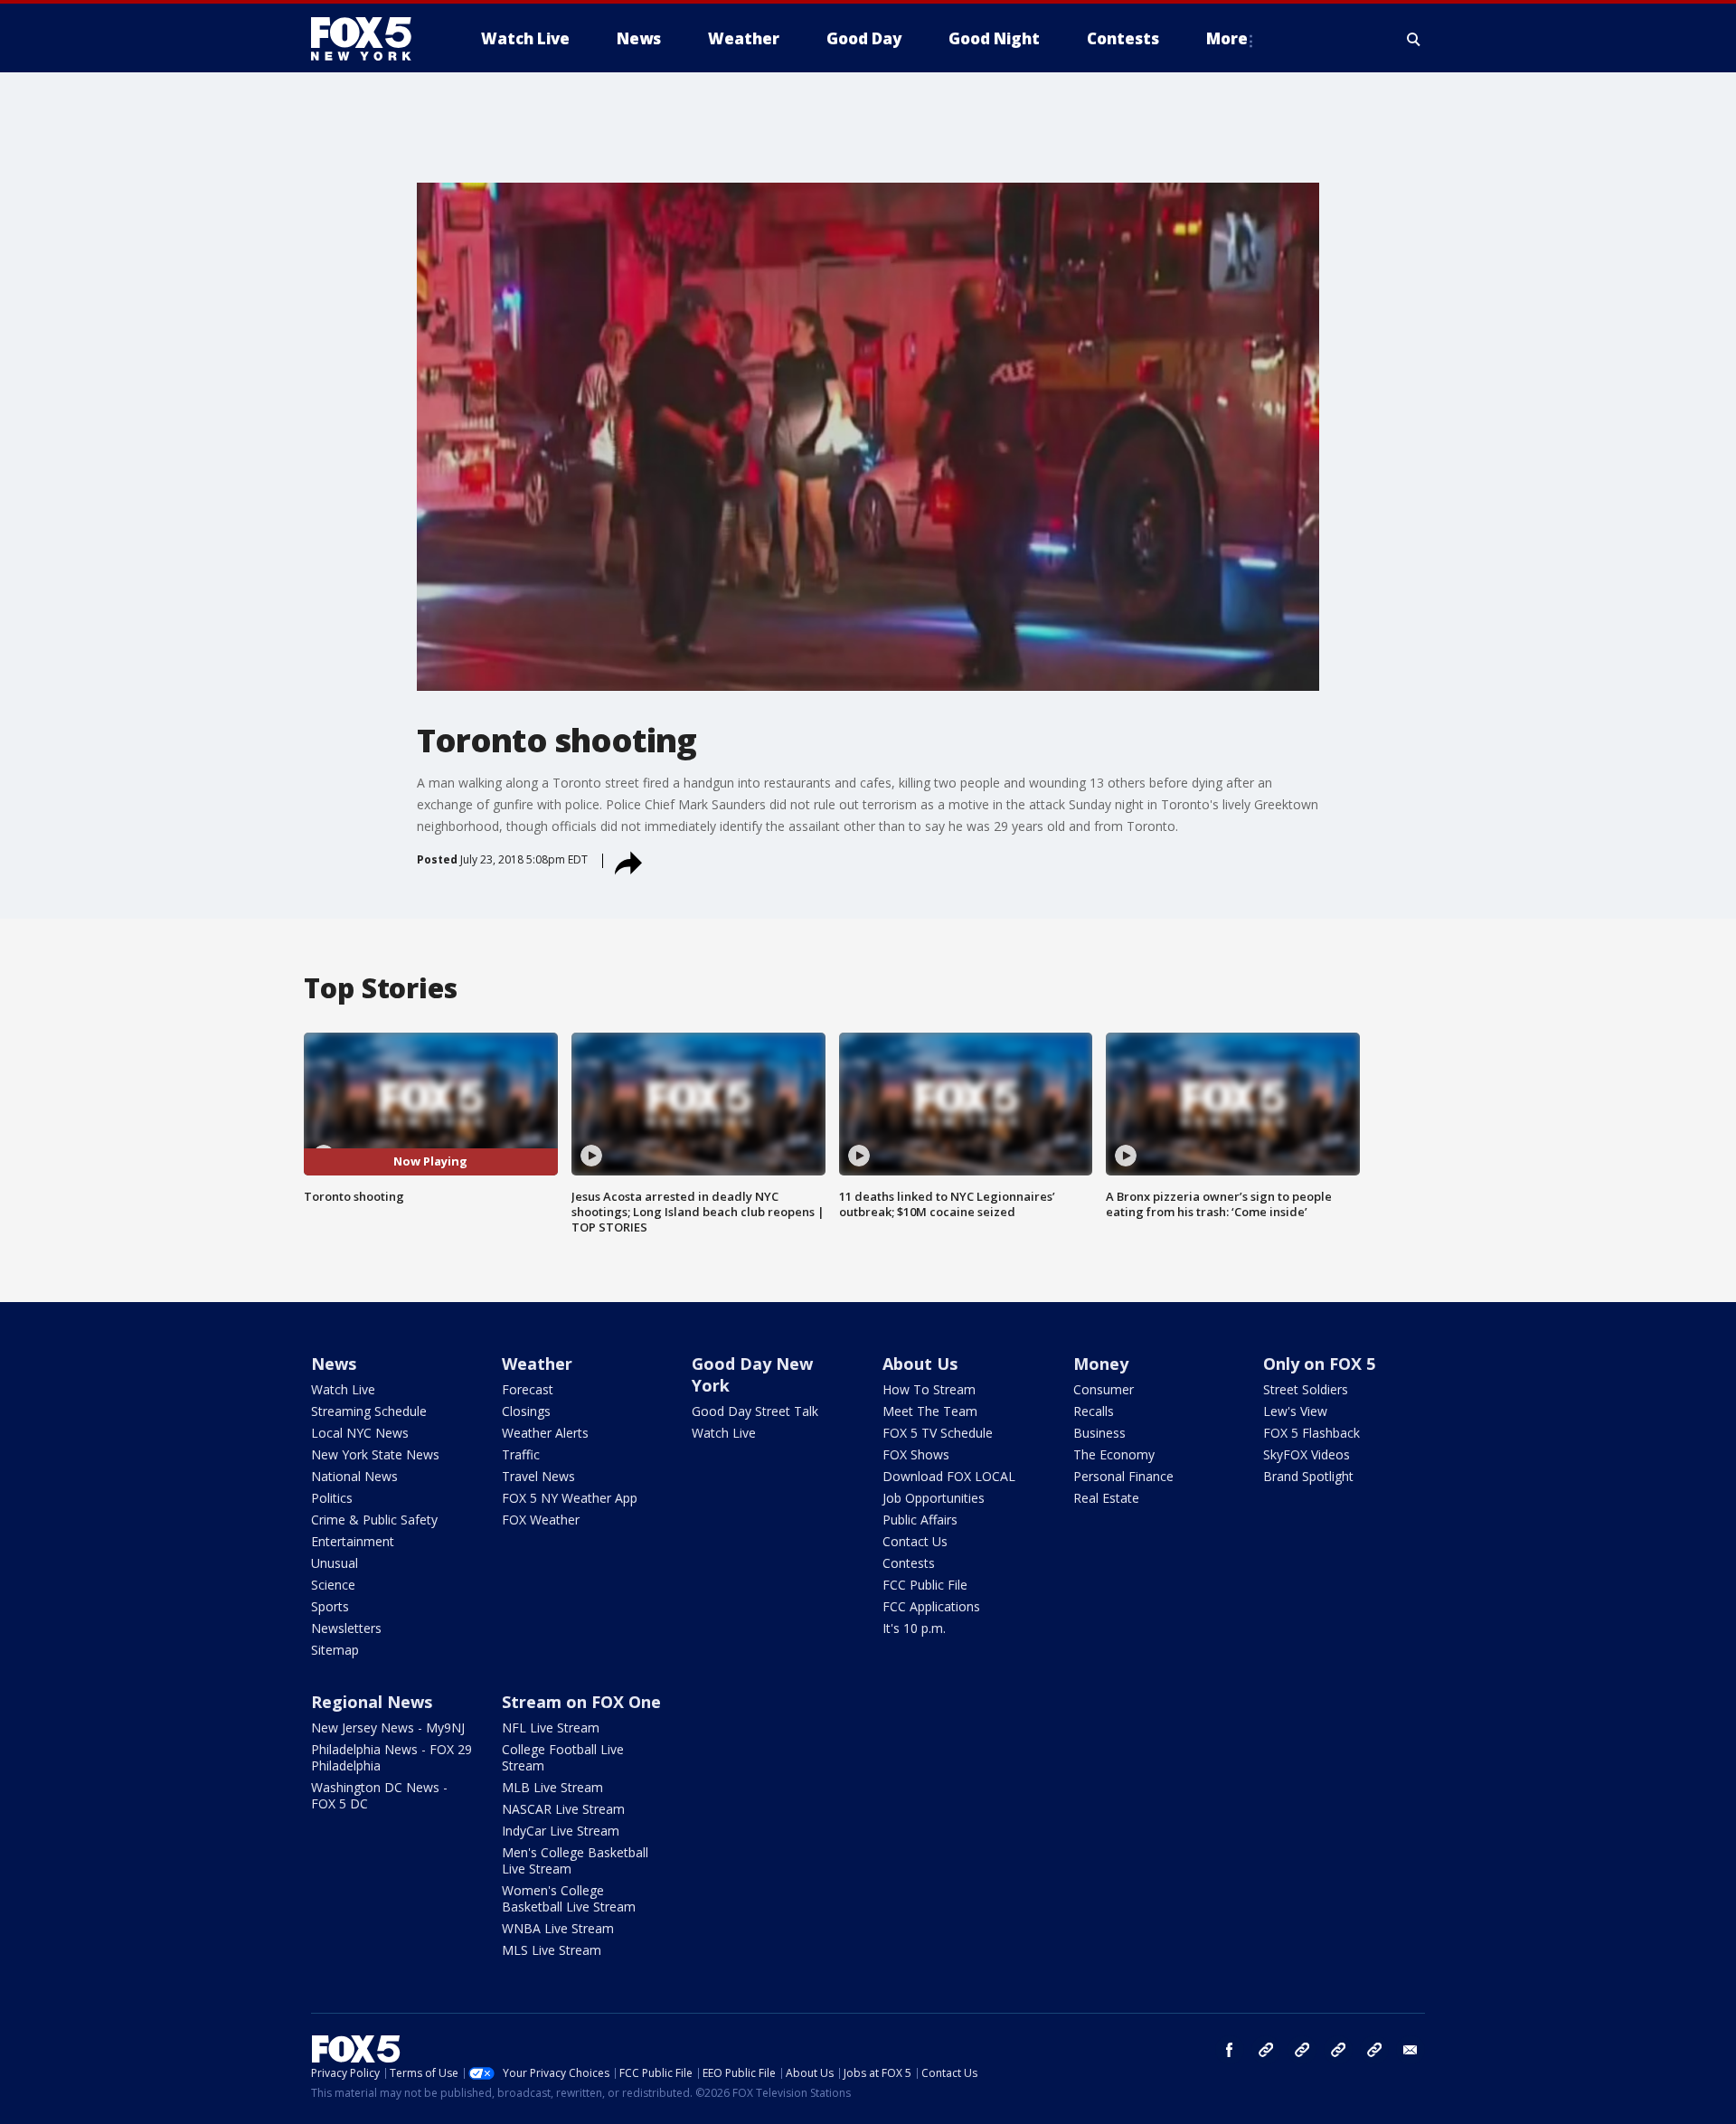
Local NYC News (360, 1433)
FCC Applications (931, 1606)
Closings (526, 1411)
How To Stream (929, 1389)
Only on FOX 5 (1319, 1364)
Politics (332, 1498)
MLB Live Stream (552, 1787)
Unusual (335, 1563)
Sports (330, 1606)
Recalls (1094, 1411)
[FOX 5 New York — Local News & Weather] (371, 39)
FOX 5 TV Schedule (938, 1433)
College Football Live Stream (563, 1757)
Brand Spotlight (1308, 1476)
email (1410, 2050)
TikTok (1302, 2050)
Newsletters (346, 1628)
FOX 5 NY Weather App (570, 1498)
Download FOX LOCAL (949, 1476)
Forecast (528, 1389)
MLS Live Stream (552, 1950)
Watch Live (343, 1389)
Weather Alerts (545, 1433)
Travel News (538, 1476)
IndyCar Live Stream (561, 1831)
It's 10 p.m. (914, 1628)
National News (354, 1476)
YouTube (1338, 2050)
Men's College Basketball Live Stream (575, 1860)
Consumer (1104, 1389)
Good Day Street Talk (755, 1411)
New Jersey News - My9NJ (388, 1728)
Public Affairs (920, 1520)
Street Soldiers (1306, 1389)
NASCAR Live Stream (563, 1809)
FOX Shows (916, 1454)
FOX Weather (541, 1520)
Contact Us (915, 1541)
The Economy (1114, 1454)
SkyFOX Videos (1307, 1454)
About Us (920, 1364)
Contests (909, 1563)
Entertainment (353, 1541)
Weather (537, 1364)
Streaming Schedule (369, 1411)
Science (333, 1585)
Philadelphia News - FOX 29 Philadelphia (392, 1757)
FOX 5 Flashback (1311, 1433)
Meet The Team (930, 1411)
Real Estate (1106, 1498)
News (334, 1364)
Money (1101, 1364)
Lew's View (1295, 1411)
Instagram (1266, 2050)
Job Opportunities (934, 1498)
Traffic (521, 1454)
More (1227, 38)
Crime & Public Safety (374, 1520)
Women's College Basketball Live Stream (569, 1898)
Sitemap (335, 1650)
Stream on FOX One (581, 1702)
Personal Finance (1123, 1476)
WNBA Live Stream (558, 1928)
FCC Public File (925, 1585)
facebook (1230, 2050)
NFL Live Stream (551, 1728)
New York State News (375, 1454)
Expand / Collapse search (1414, 39)
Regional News (372, 1702)
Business (1099, 1433)
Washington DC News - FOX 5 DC (379, 1795)
